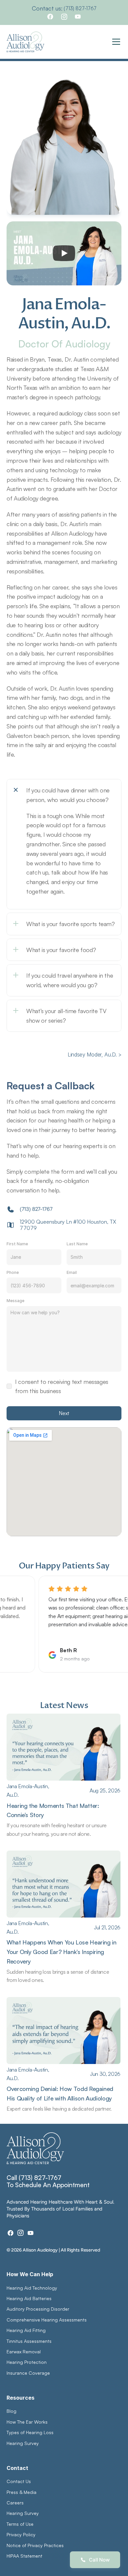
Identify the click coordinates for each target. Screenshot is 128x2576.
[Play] (64, 253)
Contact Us (19, 2481)
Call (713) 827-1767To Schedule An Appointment (48, 2181)
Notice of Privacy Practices (35, 2545)
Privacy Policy (21, 2534)
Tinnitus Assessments (29, 2341)
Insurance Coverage (28, 2373)
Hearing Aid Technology (32, 2288)
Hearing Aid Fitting (26, 2330)
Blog (11, 2411)
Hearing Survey (23, 2443)
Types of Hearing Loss (30, 2432)
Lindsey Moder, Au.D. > (95, 1055)
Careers (15, 2503)
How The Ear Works (27, 2422)
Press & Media (21, 2492)
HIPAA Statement (24, 2556)
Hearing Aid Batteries (29, 2298)
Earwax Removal (24, 2352)
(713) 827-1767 (80, 8)
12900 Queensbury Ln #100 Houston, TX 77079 (69, 1225)
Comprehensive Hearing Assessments (47, 2320)
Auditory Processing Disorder (38, 2309)
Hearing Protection (27, 2362)
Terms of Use (20, 2524)
